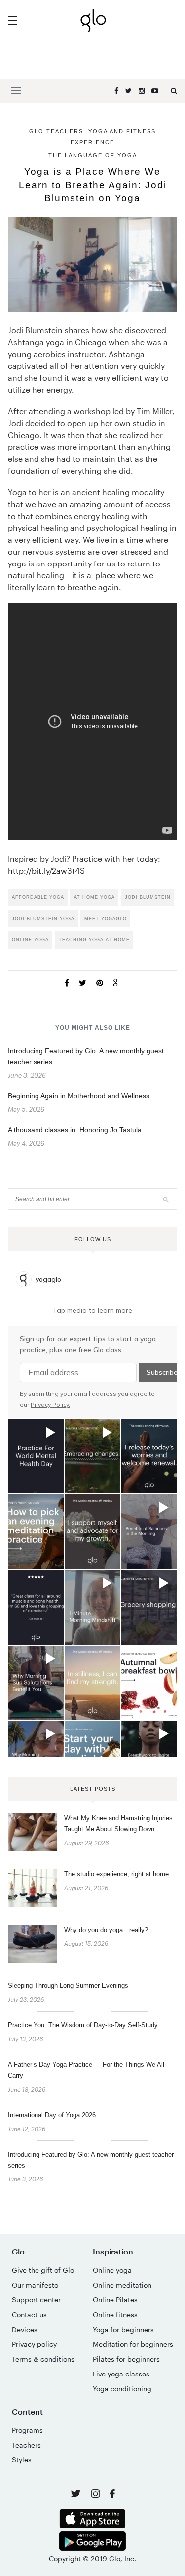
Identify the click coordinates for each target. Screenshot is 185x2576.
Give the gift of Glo (43, 2270)
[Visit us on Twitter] (77, 2494)
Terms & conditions (43, 2359)
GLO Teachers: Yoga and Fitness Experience (92, 137)
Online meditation (122, 2285)
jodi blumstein (148, 897)
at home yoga (94, 897)
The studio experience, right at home (116, 1874)
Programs (27, 2430)
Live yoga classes (121, 2374)
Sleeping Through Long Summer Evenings (68, 1986)
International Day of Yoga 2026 (52, 2115)
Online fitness (115, 2314)
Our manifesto (35, 2285)
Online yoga (112, 2270)
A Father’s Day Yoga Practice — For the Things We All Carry (86, 2070)
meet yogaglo (106, 919)
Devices (25, 2329)
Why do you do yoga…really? (106, 1930)
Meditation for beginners (133, 2344)
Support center (36, 2300)
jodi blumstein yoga (43, 919)
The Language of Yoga (93, 155)
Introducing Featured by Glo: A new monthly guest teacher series (91, 2160)
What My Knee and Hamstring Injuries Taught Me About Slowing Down (118, 1824)
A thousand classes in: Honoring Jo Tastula (75, 1130)
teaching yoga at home (94, 940)
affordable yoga (38, 897)
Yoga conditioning (122, 2389)
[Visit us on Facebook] (112, 2495)
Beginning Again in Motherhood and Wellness (79, 1096)
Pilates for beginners (126, 2359)
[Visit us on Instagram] (96, 2495)
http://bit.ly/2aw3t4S (46, 870)
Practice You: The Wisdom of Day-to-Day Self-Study (83, 2025)
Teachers (26, 2445)
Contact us (29, 2314)
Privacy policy (34, 2344)
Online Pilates (115, 2300)
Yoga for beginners (123, 2329)
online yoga (30, 940)
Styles (22, 2460)
